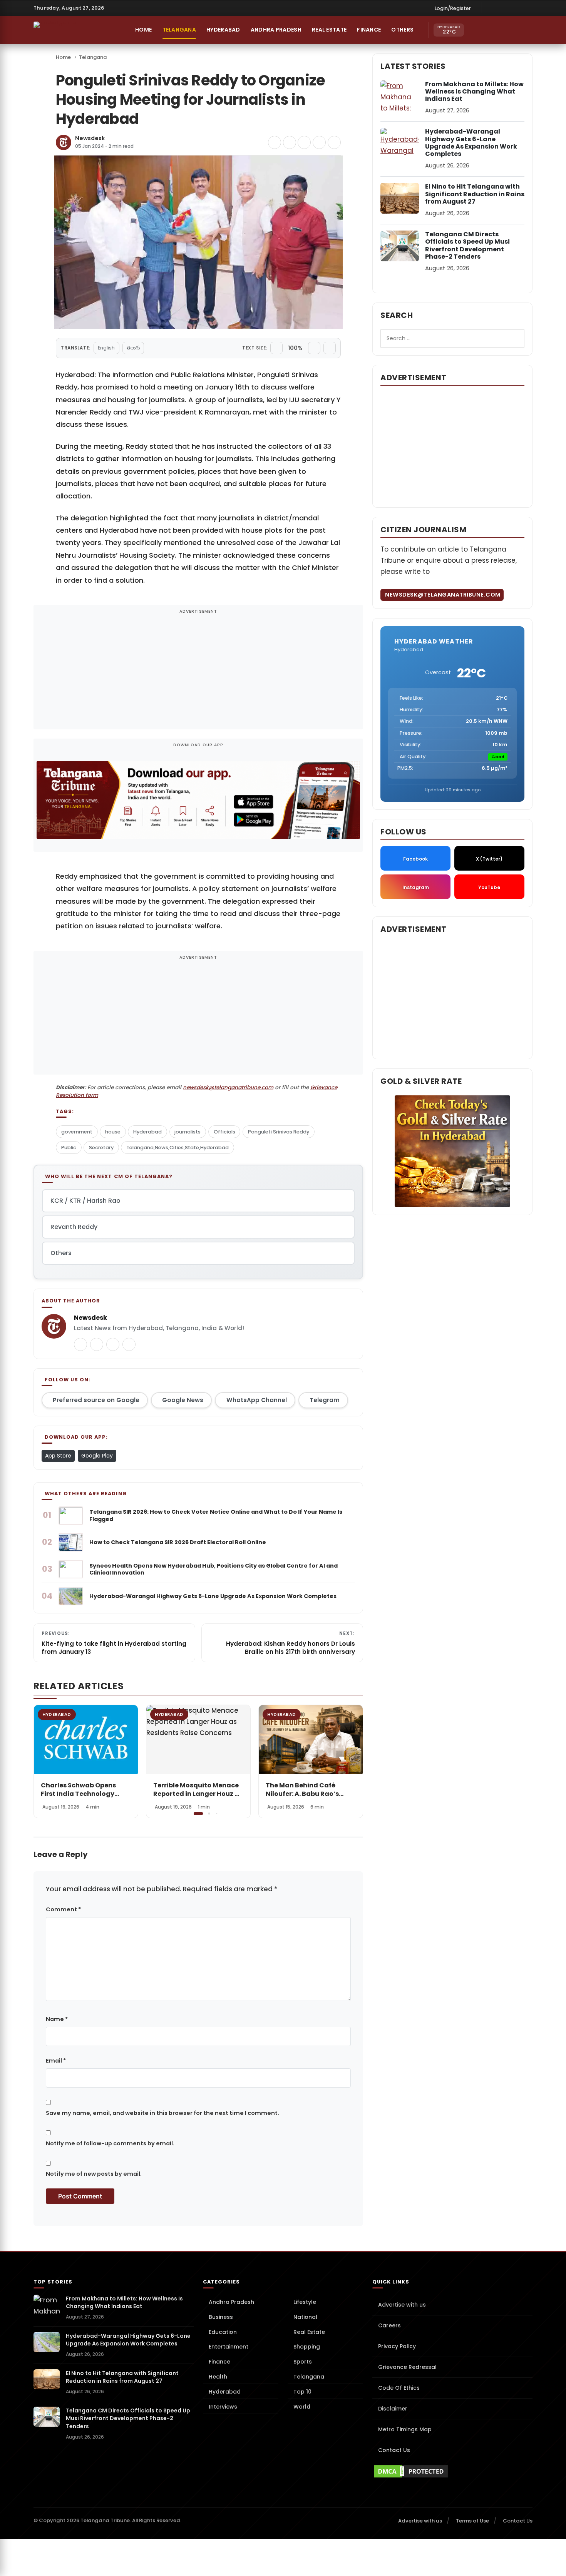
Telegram (325, 1400)
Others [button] (402, 30)
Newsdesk (90, 138)
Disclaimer (393, 2409)
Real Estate (329, 30)
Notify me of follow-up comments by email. (110, 2143)
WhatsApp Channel (257, 1400)
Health (218, 2377)
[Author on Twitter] (80, 1344)
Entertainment (229, 2347)
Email (56, 2061)
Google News (183, 1400)
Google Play (97, 1456)
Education (223, 2332)
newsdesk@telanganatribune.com (228, 1087)
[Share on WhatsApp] (319, 142)
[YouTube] (527, 8)
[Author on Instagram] (113, 1344)
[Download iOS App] (476, 30)
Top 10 (302, 2392)
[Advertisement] (198, 672)
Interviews (223, 2407)
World (302, 2407)
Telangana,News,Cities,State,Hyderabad (178, 1148)
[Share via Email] (334, 142)
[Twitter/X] (516, 8)
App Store (58, 1456)
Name (57, 2019)
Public (69, 1148)
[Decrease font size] (276, 348)
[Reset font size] (330, 348)
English (106, 348)
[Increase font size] (314, 348)
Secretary (101, 1148)
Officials (224, 1132)
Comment (63, 1909)
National (305, 2317)
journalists (188, 1132)
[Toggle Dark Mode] (525, 30)
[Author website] (129, 1344)
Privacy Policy (397, 2346)
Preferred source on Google (96, 1400)
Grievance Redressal (407, 2367)
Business (221, 2317)
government (77, 1132)
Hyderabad (223, 30)
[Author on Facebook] (97, 1344)
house (113, 1132)
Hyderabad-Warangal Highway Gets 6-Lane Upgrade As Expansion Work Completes (471, 143)
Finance (369, 30)
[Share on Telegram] (304, 142)
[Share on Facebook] (275, 142)
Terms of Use (472, 2521)
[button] (352, 1761)
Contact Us (394, 2450)
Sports (303, 2362)
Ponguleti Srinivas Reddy (279, 1132)
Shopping (307, 2347)
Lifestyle (305, 2302)
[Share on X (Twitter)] (290, 142)
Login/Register (453, 8)
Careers (389, 2325)
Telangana (179, 30)
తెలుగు (133, 348)
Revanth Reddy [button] (74, 1227)
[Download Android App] (492, 30)
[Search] (509, 30)
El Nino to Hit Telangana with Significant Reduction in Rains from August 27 (475, 194)
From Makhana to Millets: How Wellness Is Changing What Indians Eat (474, 91)
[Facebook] (492, 8)
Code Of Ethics (399, 2388)
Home (143, 30)
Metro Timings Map (405, 2429)
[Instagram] (504, 8)
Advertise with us (402, 2305)
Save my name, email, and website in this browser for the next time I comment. (162, 2113)
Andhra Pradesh (276, 30)
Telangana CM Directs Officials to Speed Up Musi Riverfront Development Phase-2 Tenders (467, 245)
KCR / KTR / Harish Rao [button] (85, 1201)
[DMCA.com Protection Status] (452, 2471)
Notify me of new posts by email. (94, 2174)
